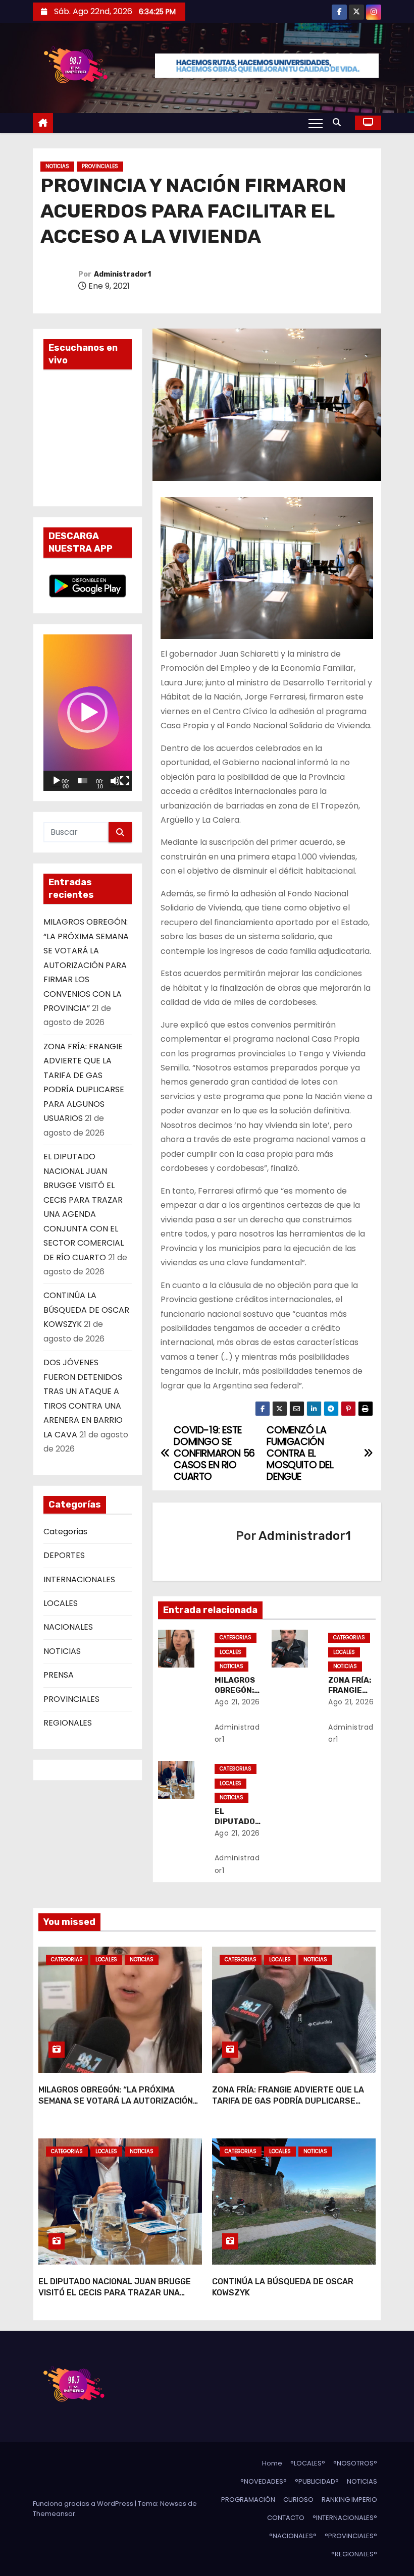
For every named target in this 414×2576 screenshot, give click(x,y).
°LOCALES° (308, 2463)
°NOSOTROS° (355, 2463)
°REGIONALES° (354, 2554)
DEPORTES (64, 1555)
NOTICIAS (57, 166)
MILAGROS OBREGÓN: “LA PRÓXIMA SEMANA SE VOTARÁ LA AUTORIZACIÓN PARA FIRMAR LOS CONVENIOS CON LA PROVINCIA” (86, 965)
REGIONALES (68, 1723)
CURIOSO (298, 2500)
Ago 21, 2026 (237, 1702)
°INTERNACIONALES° (345, 2518)
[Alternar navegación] (316, 123)
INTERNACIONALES (79, 1579)
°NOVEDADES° (264, 2481)
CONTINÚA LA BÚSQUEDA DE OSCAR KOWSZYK (86, 1310)
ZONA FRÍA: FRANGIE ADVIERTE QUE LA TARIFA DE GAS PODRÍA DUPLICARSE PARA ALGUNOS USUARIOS (288, 2101)
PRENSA (59, 1675)
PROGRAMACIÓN (248, 2500)
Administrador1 (122, 274)
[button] (339, 122)
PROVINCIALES (100, 166)
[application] (88, 713)
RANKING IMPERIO (349, 2500)
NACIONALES (68, 1627)
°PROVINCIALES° (351, 2536)
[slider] (83, 781)
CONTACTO (286, 2518)
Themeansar (54, 2514)
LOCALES (61, 1603)
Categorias (65, 1532)
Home (272, 2463)
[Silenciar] (115, 781)
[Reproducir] (57, 781)
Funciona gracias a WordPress (84, 2504)
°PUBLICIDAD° (317, 2481)
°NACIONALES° (293, 2536)
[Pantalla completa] (125, 781)
